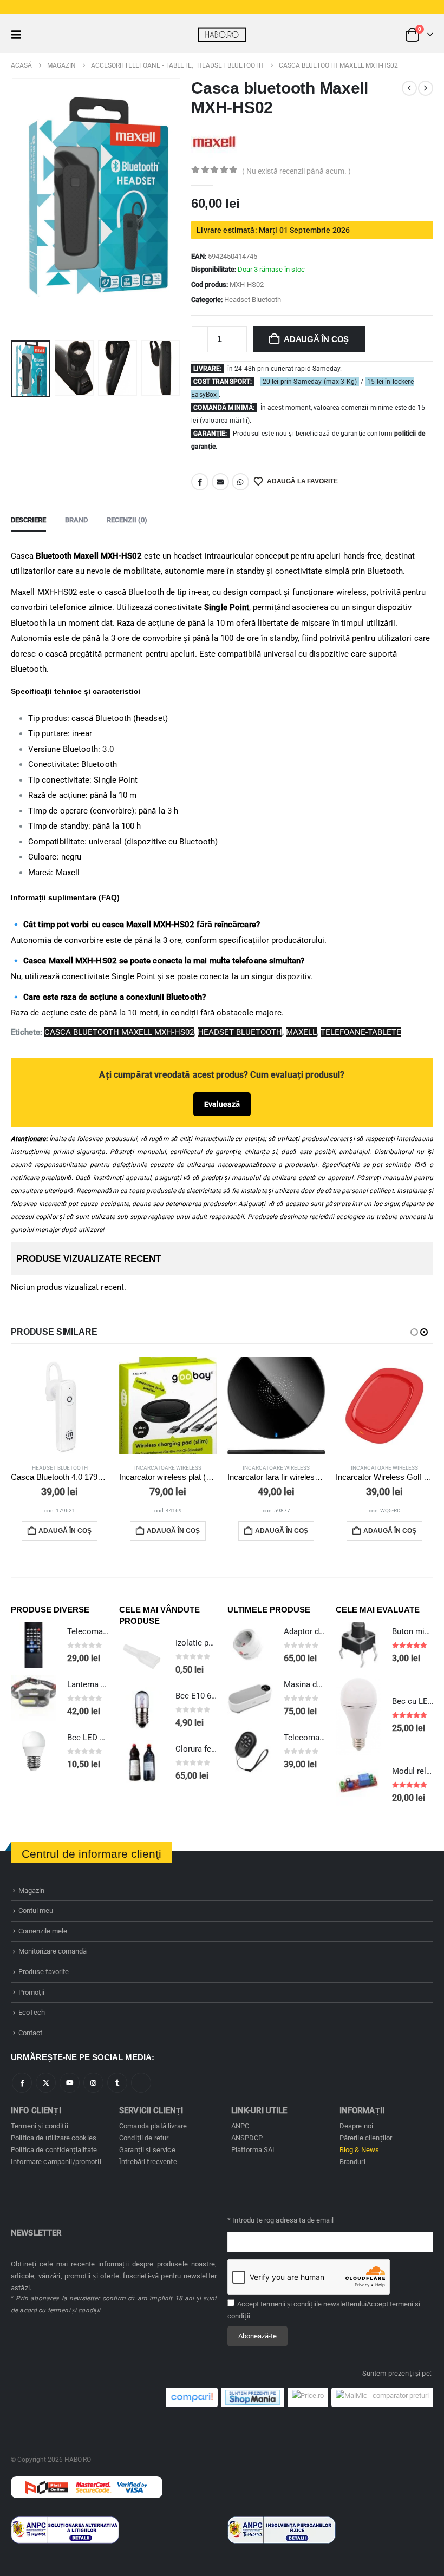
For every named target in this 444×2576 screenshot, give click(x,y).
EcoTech (32, 2012)
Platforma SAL (254, 2150)
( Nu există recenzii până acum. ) (296, 171)
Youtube (70, 2083)
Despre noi (356, 2126)
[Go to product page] (60, 1406)
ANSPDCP (247, 2138)
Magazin (31, 1890)
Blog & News (360, 2150)
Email (220, 482)
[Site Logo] (222, 34)
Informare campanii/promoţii (56, 2162)
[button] (19, 35)
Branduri (352, 2162)
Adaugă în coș (316, 339)
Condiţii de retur (144, 2138)
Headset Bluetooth (253, 300)
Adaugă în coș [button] (65, 1531)
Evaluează (222, 1104)
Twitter (46, 2083)
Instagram (93, 2083)
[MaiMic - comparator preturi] (382, 2397)
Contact (30, 2033)
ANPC (240, 2126)
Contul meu (36, 1910)
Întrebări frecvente (148, 2162)
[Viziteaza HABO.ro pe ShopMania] (253, 2397)
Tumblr (117, 2083)
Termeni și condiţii (40, 2126)
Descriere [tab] (28, 520)
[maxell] (214, 141)
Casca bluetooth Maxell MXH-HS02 (119, 1032)
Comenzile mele (43, 1931)
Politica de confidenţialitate (54, 2150)
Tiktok (141, 2083)
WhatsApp (240, 482)
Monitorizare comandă (53, 1951)
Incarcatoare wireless (168, 1468)
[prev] (409, 88)
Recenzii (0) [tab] (127, 520)
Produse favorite (44, 1972)
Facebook (200, 482)
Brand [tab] (76, 520)
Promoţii (31, 1992)
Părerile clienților (366, 2138)
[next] (426, 88)
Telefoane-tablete (361, 1032)
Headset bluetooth (240, 1032)
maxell (301, 1032)
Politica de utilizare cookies (54, 2138)
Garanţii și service (147, 2150)
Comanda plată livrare (153, 2126)
